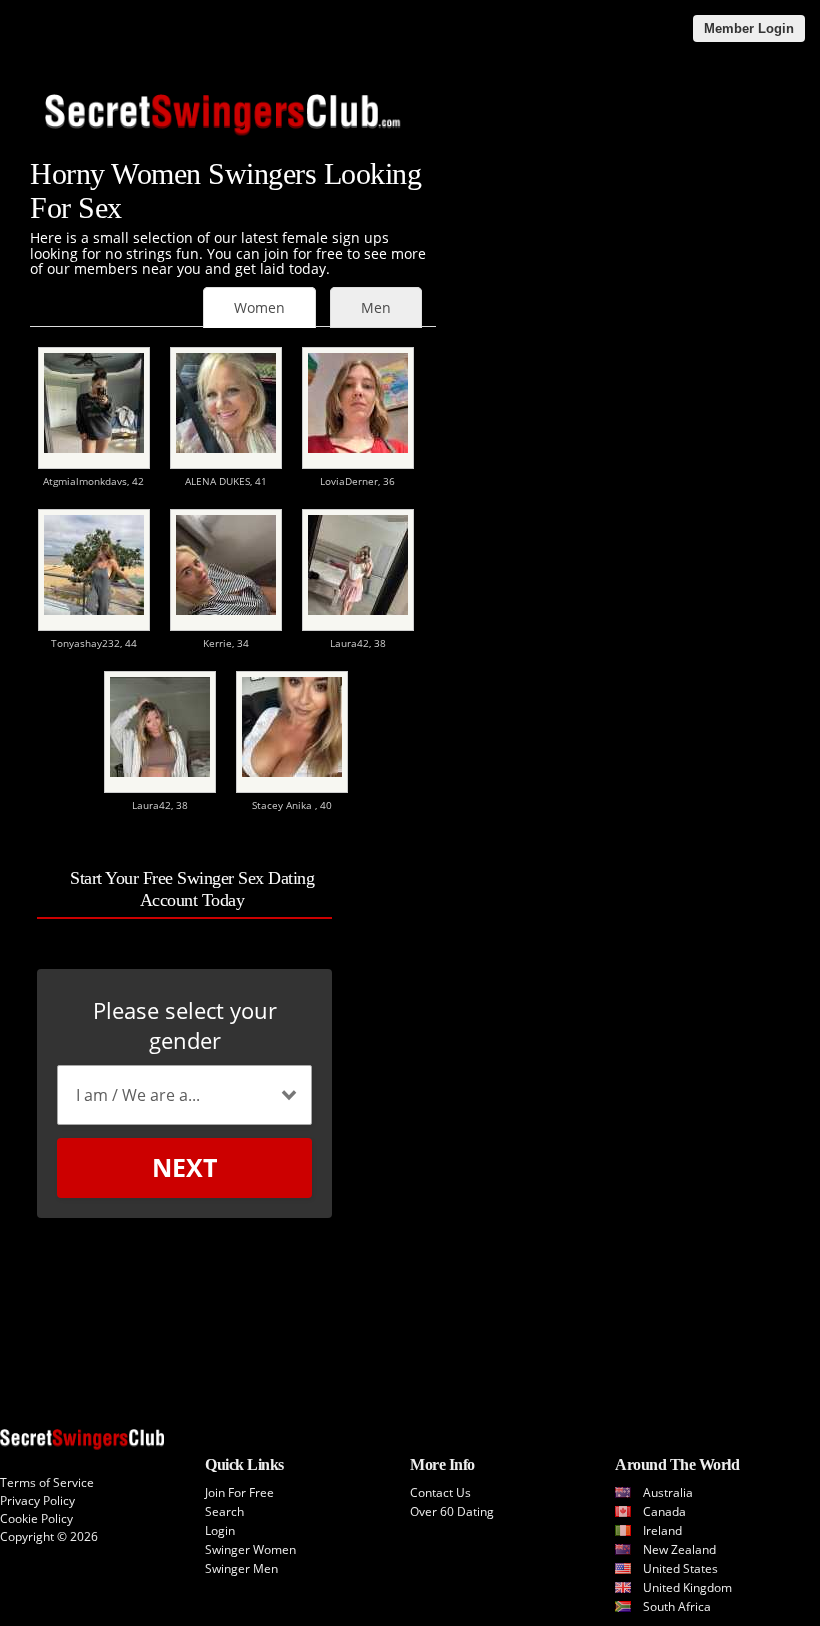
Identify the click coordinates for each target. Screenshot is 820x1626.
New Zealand (679, 1549)
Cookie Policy (36, 1518)
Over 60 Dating (452, 1511)
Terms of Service (47, 1482)
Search (224, 1511)
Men (376, 307)
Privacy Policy (37, 1500)
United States (680, 1568)
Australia (668, 1492)
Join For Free (239, 1492)
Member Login (749, 28)
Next (184, 1167)
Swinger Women (250, 1549)
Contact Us (440, 1492)
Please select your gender (185, 1025)
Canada (664, 1511)
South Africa (677, 1606)
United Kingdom (687, 1587)
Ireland (662, 1530)
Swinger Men (241, 1568)
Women (259, 307)
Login (220, 1530)
